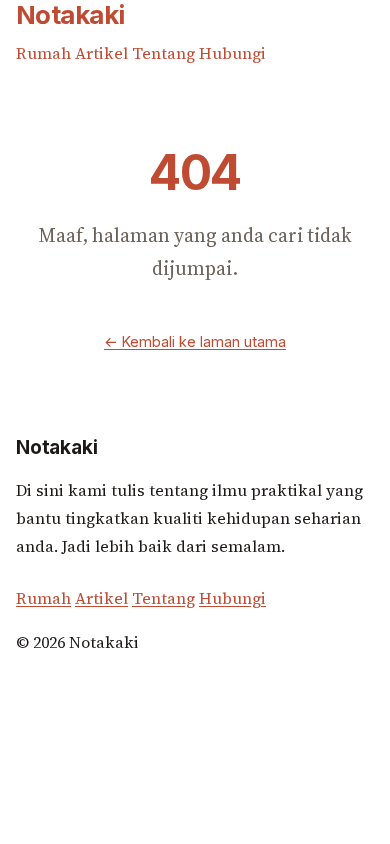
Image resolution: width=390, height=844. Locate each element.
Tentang (165, 53)
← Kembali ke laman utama (195, 341)
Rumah (45, 53)
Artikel (103, 53)
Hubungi (232, 53)
